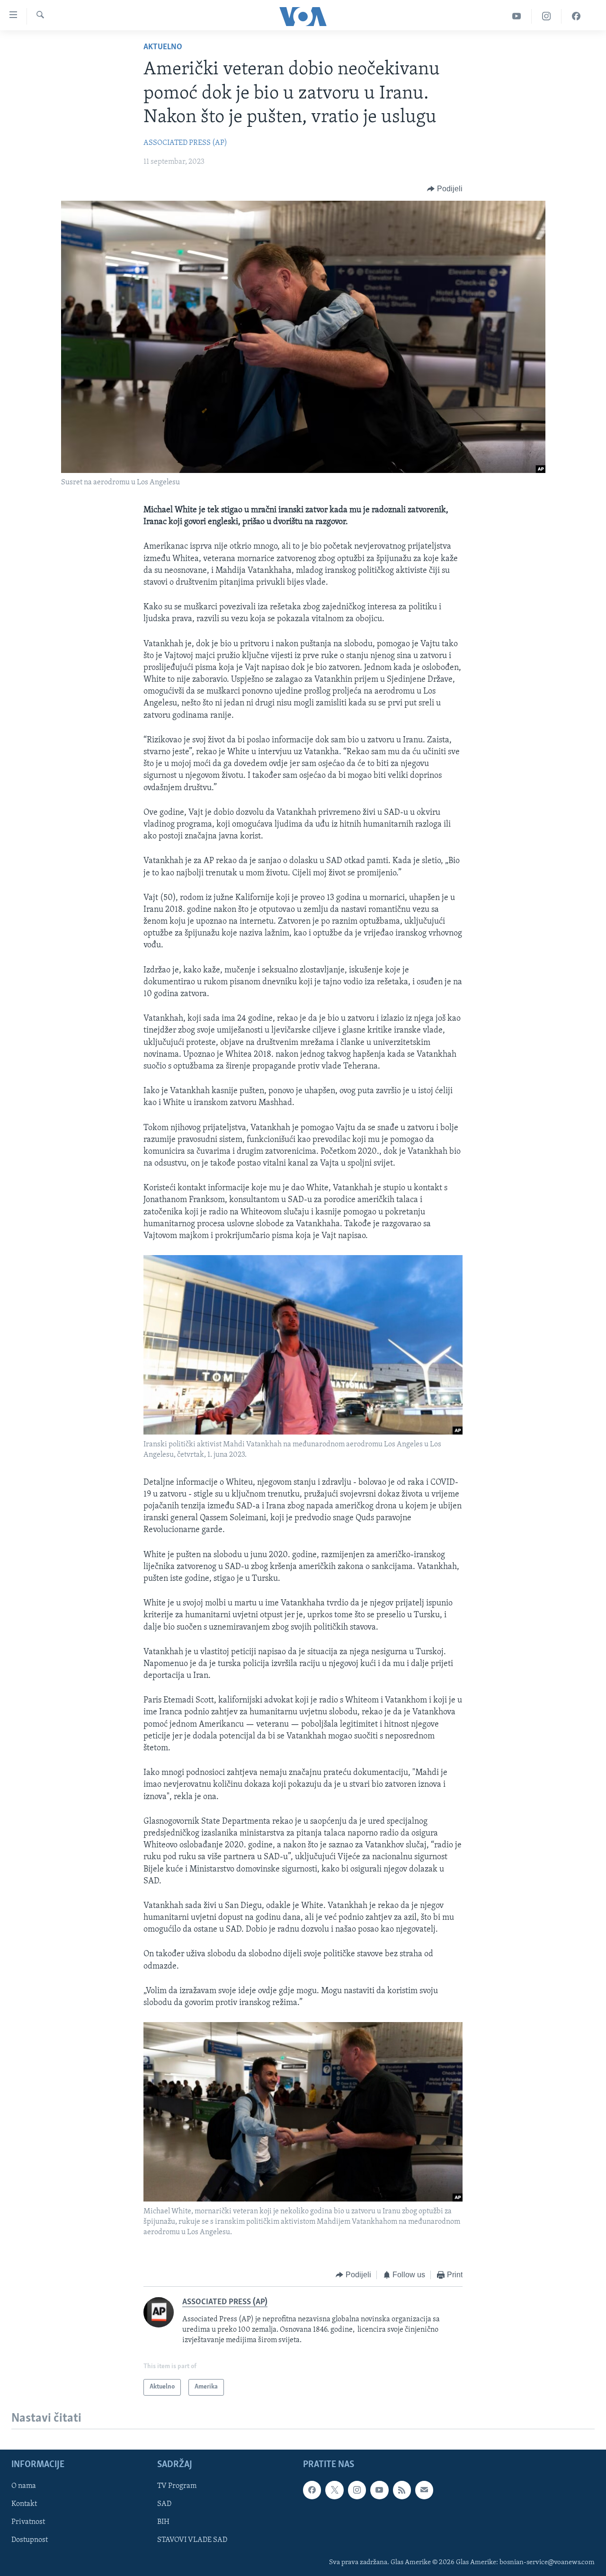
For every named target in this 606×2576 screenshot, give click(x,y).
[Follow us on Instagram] (357, 2490)
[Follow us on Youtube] (379, 2490)
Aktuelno (163, 47)
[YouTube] (517, 16)
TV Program (177, 2486)
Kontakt (24, 2504)
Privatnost (28, 2522)
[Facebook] (576, 16)
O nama (24, 2486)
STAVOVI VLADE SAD (192, 2540)
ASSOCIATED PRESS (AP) (185, 143)
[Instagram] (547, 16)
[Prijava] (424, 2490)
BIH (163, 2522)
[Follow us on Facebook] (312, 2490)
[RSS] (402, 2490)
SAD (164, 2504)
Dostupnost (30, 2540)
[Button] (445, 189)
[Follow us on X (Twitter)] (334, 2490)
